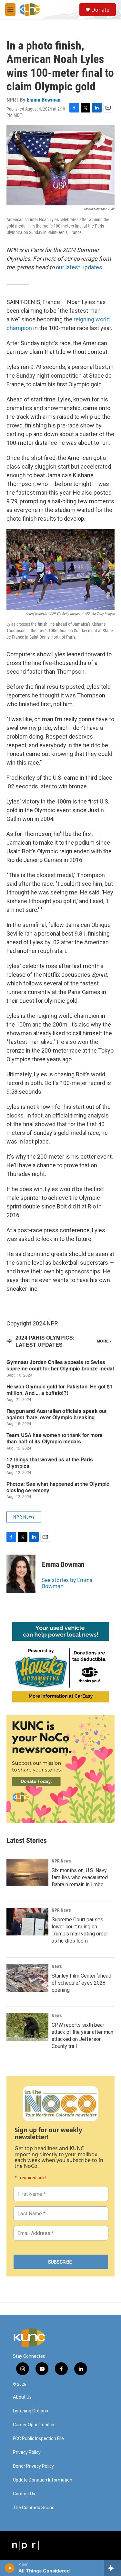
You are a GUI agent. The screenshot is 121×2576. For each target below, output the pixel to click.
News (57, 1966)
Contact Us (24, 2494)
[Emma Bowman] (21, 1574)
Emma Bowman (44, 100)
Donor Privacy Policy (33, 2466)
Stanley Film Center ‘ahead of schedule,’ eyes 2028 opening (81, 1983)
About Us (22, 2397)
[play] (10, 2568)
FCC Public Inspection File (38, 2439)
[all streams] (112, 2568)
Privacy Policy (27, 2452)
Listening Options (30, 2411)
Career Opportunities (34, 2425)
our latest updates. (80, 267)
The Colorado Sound (34, 2508)
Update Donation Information (43, 2480)
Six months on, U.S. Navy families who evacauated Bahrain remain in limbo (80, 1877)
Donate (100, 10)
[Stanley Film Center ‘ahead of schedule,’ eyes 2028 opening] (27, 1978)
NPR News (24, 1517)
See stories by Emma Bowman (67, 1583)
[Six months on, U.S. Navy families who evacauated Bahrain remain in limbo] (27, 1872)
